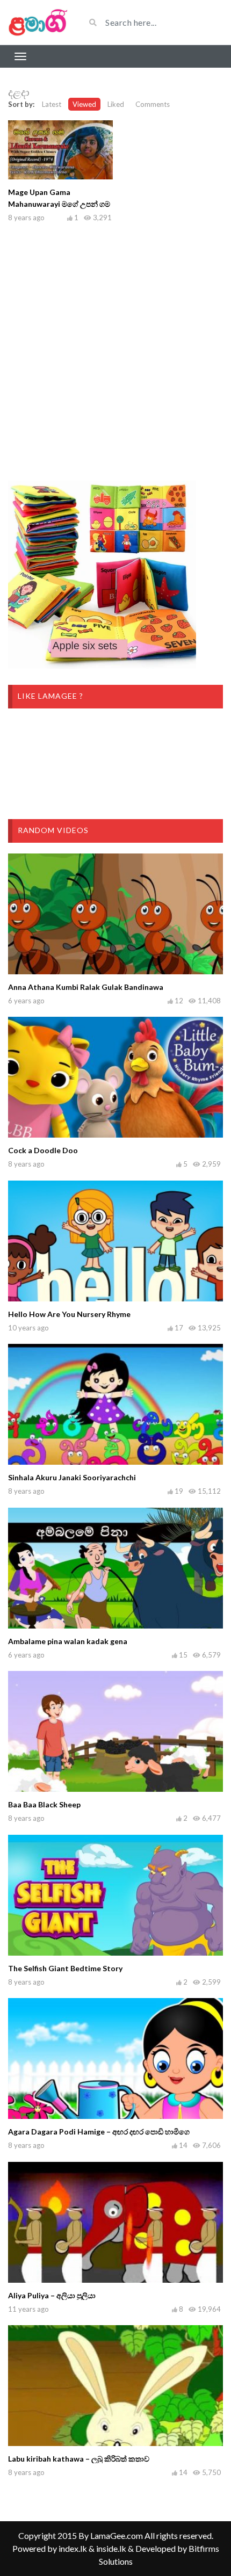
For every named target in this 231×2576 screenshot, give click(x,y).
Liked (116, 104)
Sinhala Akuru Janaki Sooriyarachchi (72, 1477)
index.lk (73, 2548)
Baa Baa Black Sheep (44, 1804)
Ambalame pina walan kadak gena (68, 1641)
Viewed (84, 104)
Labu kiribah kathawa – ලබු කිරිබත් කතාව (79, 2459)
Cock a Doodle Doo (43, 1150)
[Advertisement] (115, 349)
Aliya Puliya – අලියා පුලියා (52, 2295)
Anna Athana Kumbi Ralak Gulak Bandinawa (86, 987)
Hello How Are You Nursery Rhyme (69, 1314)
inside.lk (111, 2548)
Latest (52, 104)
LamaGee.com (117, 2535)
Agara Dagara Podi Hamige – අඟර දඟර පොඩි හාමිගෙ (99, 2132)
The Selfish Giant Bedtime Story (65, 1968)
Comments (153, 104)
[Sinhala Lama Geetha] (38, 22)
